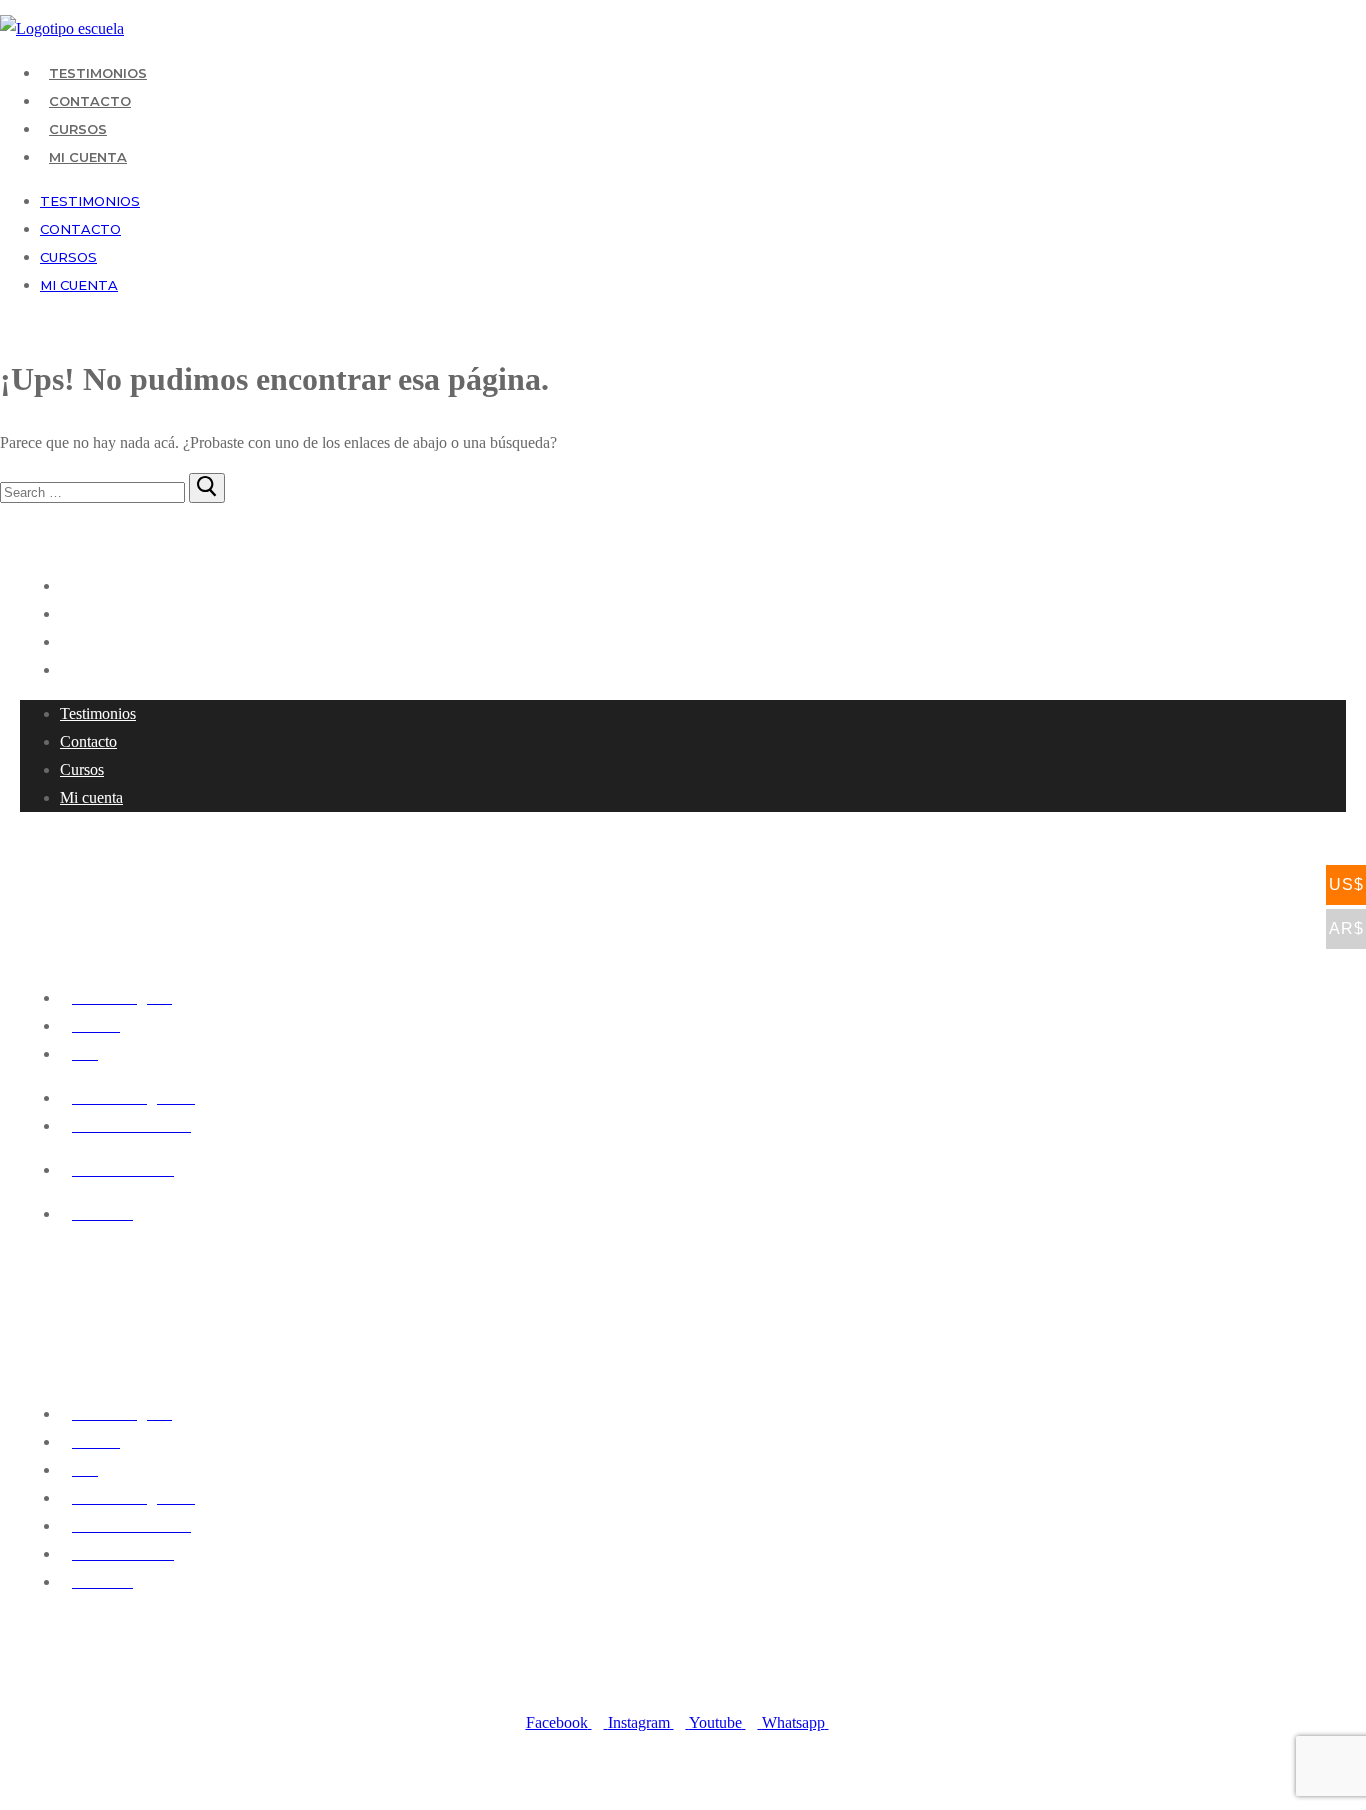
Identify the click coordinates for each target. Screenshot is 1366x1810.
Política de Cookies (720, 1797)
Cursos (78, 129)
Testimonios (98, 73)
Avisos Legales (629, 1797)
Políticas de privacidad (530, 1797)
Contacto (90, 101)
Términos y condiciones (832, 1797)
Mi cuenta (88, 157)
